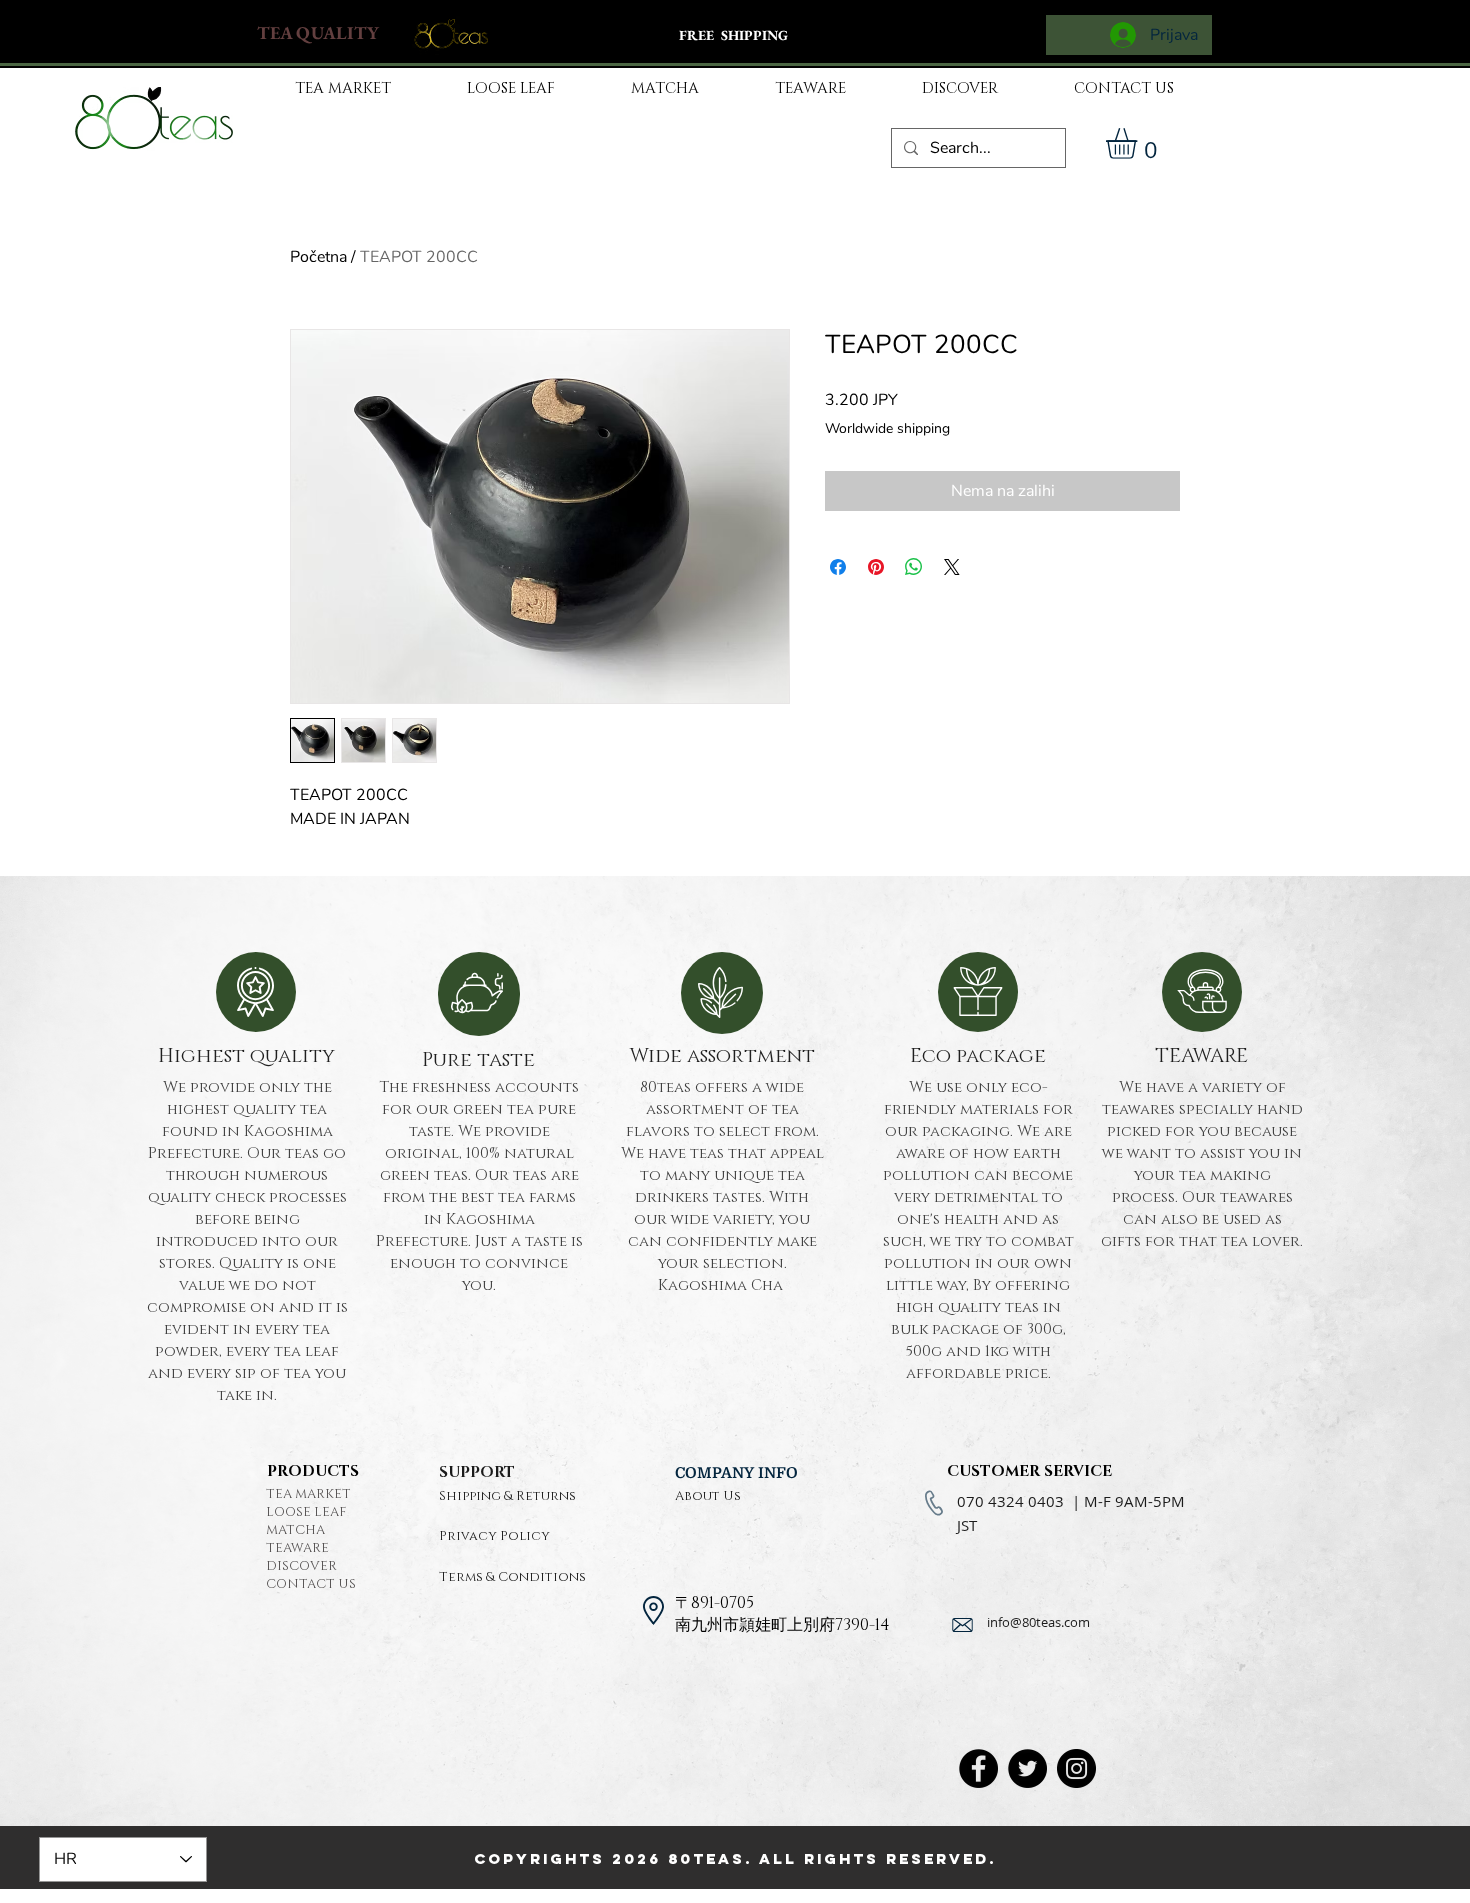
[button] (1139, 143)
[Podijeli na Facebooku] (838, 567)
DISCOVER (301, 1566)
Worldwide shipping (887, 428)
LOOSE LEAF (306, 1512)
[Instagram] (1076, 1768)
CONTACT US (311, 1584)
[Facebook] (978, 1768)
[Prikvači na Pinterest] (876, 567)
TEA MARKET (308, 1494)
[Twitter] (1027, 1768)
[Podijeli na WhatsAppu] (914, 567)
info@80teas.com (1038, 1622)
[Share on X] (952, 567)
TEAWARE (297, 1548)
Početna (318, 257)
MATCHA (295, 1530)
